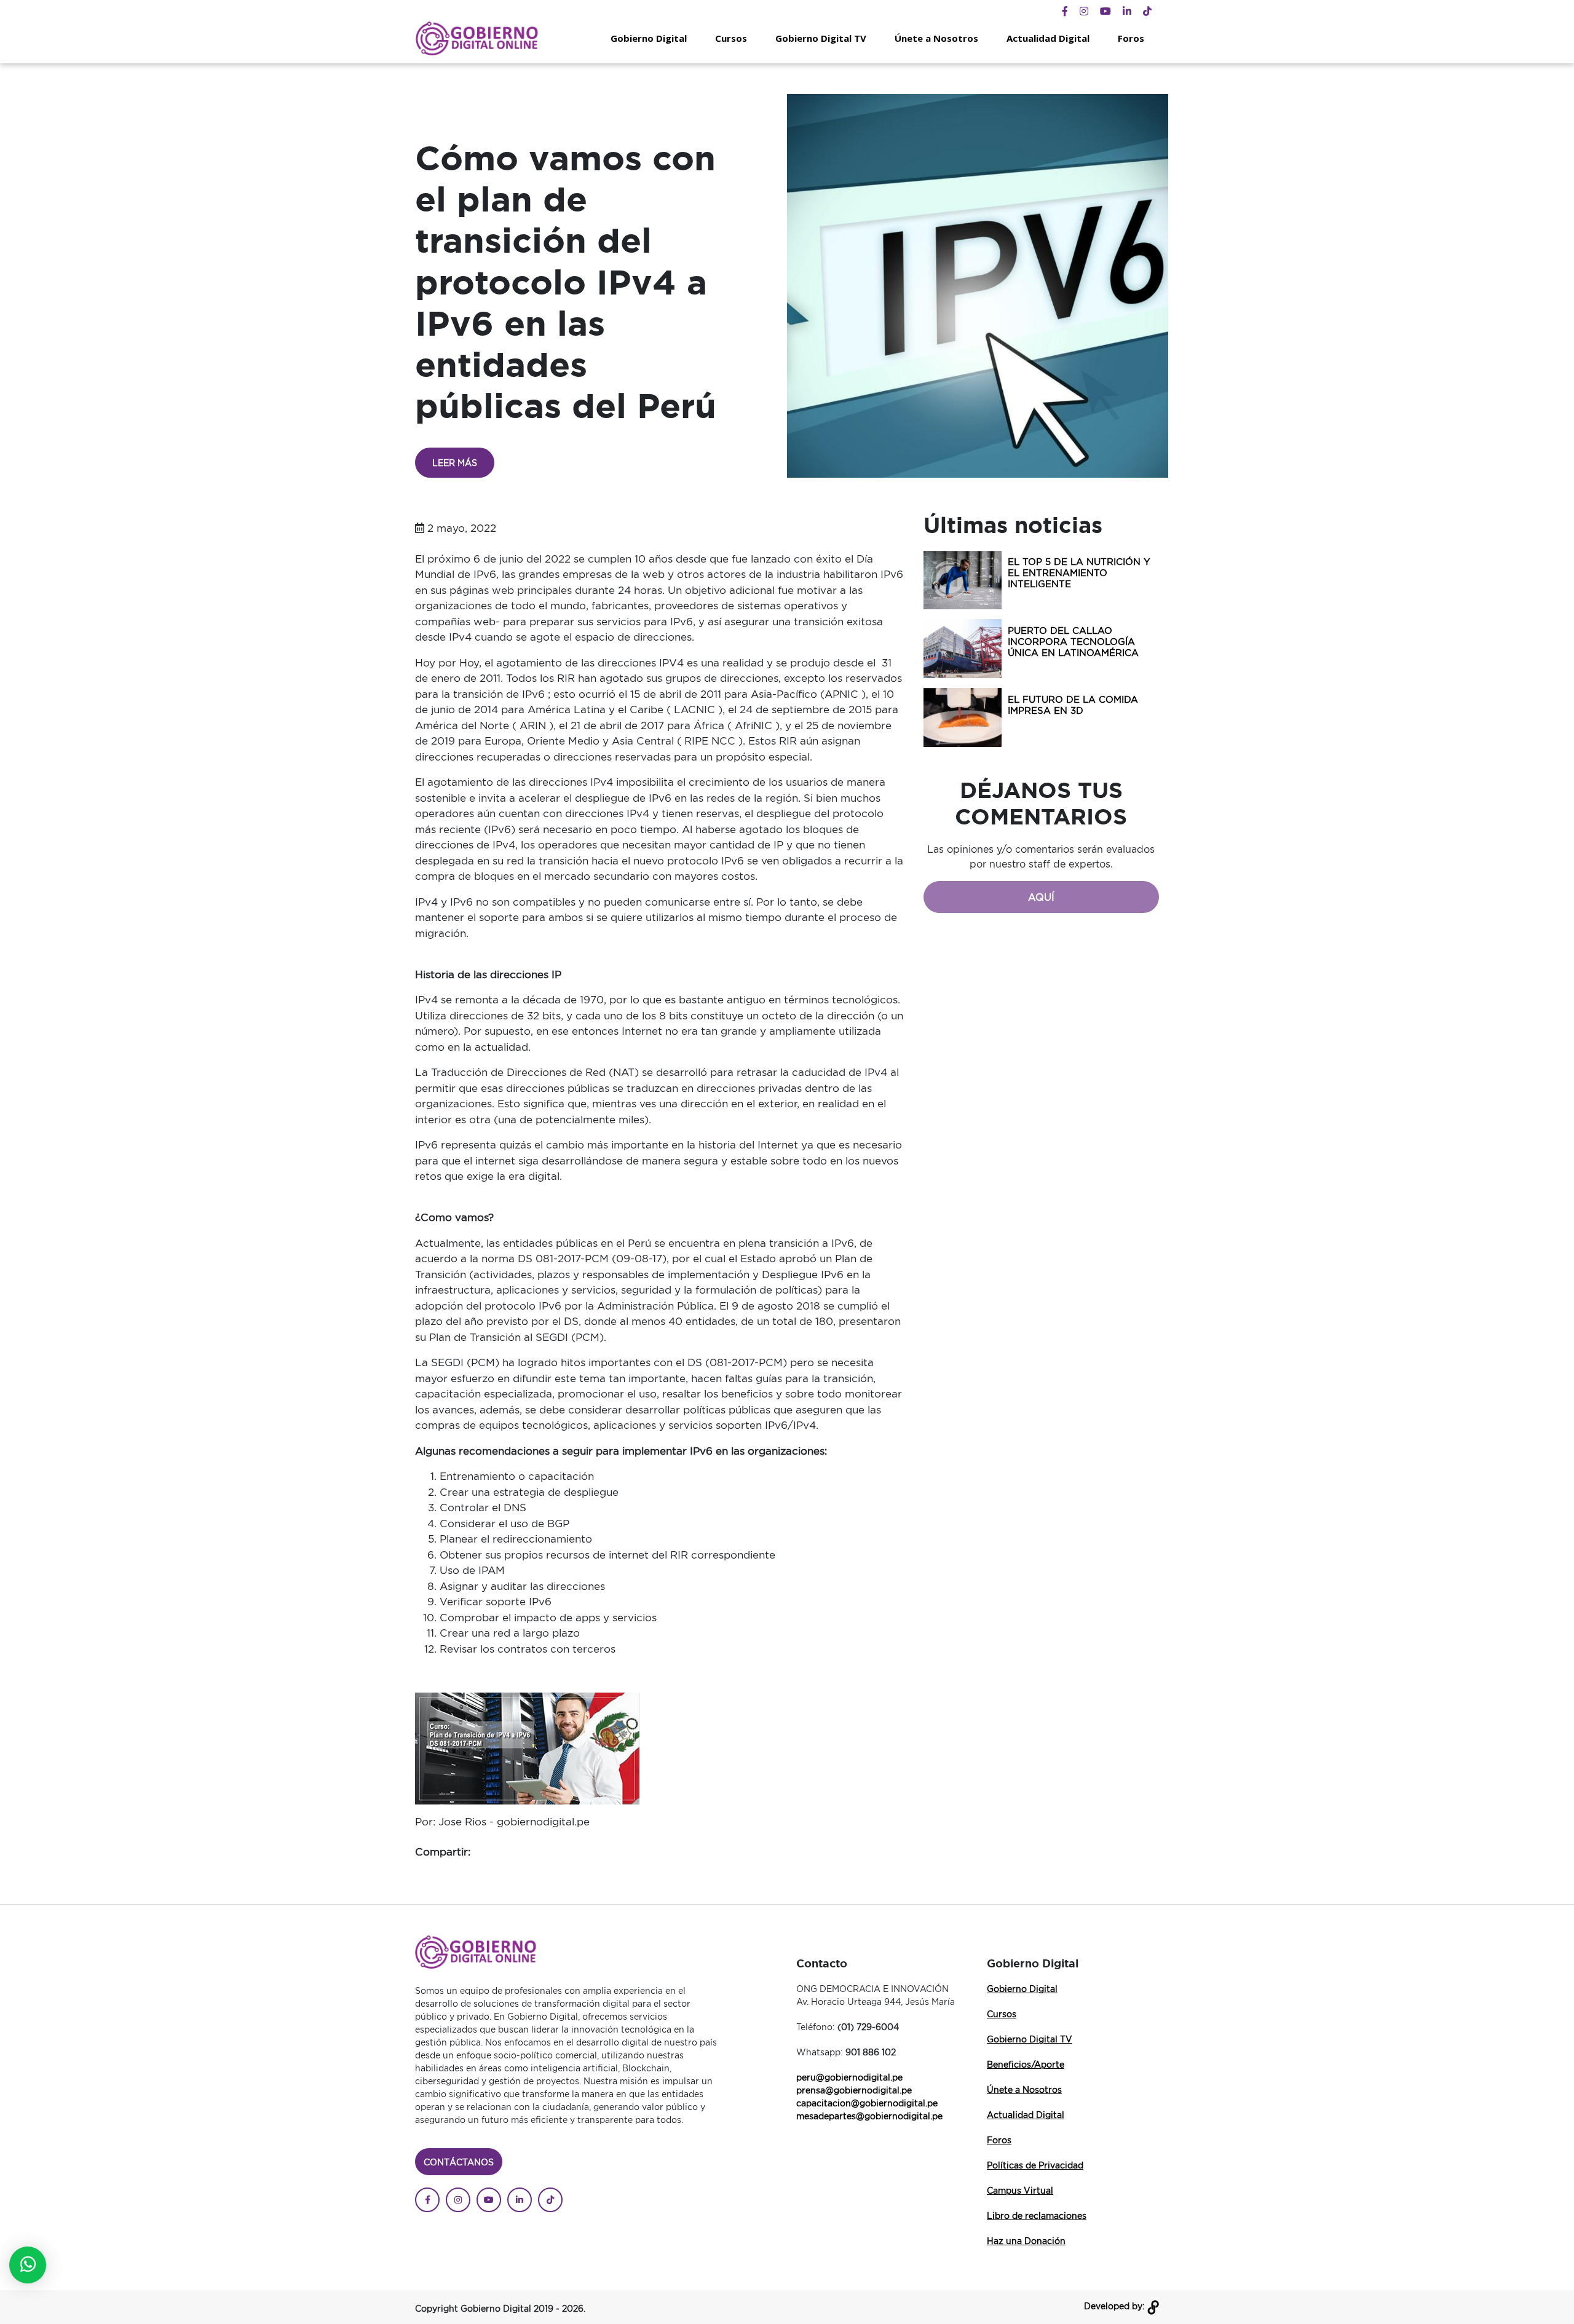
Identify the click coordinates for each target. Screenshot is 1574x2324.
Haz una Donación (1026, 2241)
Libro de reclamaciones (1037, 2215)
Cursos (731, 38)
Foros (1131, 38)
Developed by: (1116, 2306)
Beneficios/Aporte (1026, 2064)
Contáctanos (459, 2162)
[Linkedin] (1127, 11)
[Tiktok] (1147, 11)
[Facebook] (1065, 11)
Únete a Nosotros (936, 38)
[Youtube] (1105, 11)
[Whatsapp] (28, 2265)
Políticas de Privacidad (1035, 2165)
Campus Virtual (1020, 2190)
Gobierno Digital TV (821, 38)
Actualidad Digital (1048, 38)
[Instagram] (1084, 11)
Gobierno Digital (649, 38)
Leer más (455, 463)
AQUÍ (1041, 897)
